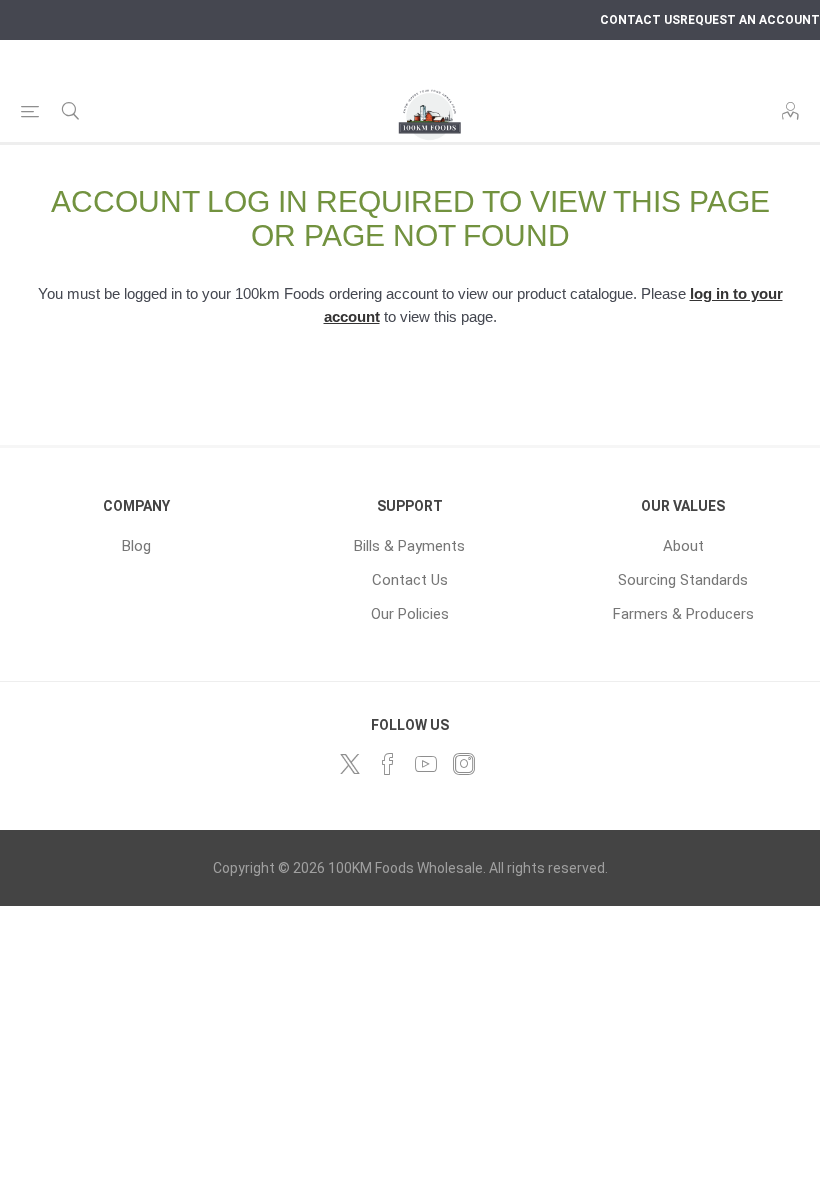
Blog (136, 546)
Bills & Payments (409, 546)
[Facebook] (388, 764)
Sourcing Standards (683, 580)
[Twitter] (350, 764)
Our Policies (410, 614)
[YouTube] (426, 764)
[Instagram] (464, 764)
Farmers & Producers (683, 614)
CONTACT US (640, 20)
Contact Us (410, 580)
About (683, 546)
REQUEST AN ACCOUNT (750, 20)
